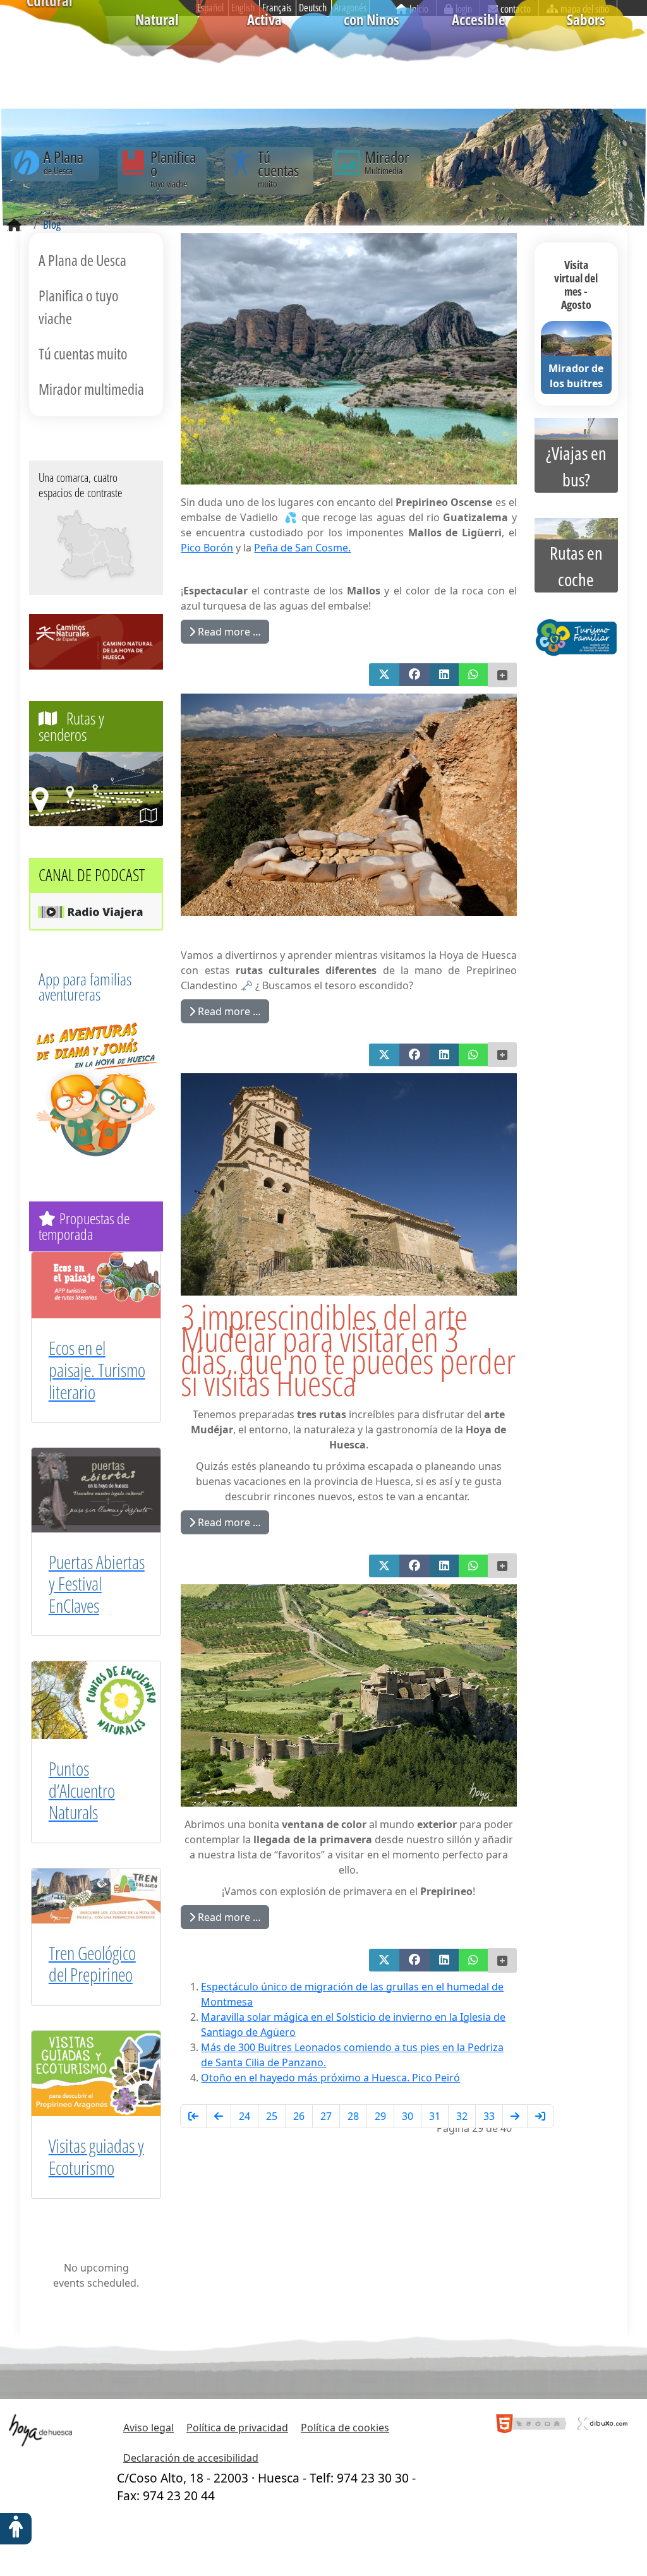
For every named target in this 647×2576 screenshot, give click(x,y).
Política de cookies (345, 2428)
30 (408, 2116)
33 (489, 2116)
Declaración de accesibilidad (191, 2458)
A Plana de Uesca (82, 260)
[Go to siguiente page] (515, 2116)
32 (462, 2116)
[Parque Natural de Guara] (108, 543)
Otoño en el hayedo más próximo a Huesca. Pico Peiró (330, 2078)
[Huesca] (100, 552)
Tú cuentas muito (83, 353)
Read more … (228, 632)
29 (380, 2116)
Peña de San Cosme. (302, 548)
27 (326, 2116)
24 (245, 2116)
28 (353, 2116)
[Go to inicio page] (193, 2116)
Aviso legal (148, 2428)
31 (435, 2116)
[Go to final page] (540, 2116)
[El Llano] (99, 565)
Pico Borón (207, 548)
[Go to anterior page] (219, 2116)
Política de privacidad (237, 2428)
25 (272, 2116)
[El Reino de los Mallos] (78, 533)
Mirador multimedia (91, 389)
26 (299, 2116)
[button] (384, 675)
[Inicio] (14, 226)
